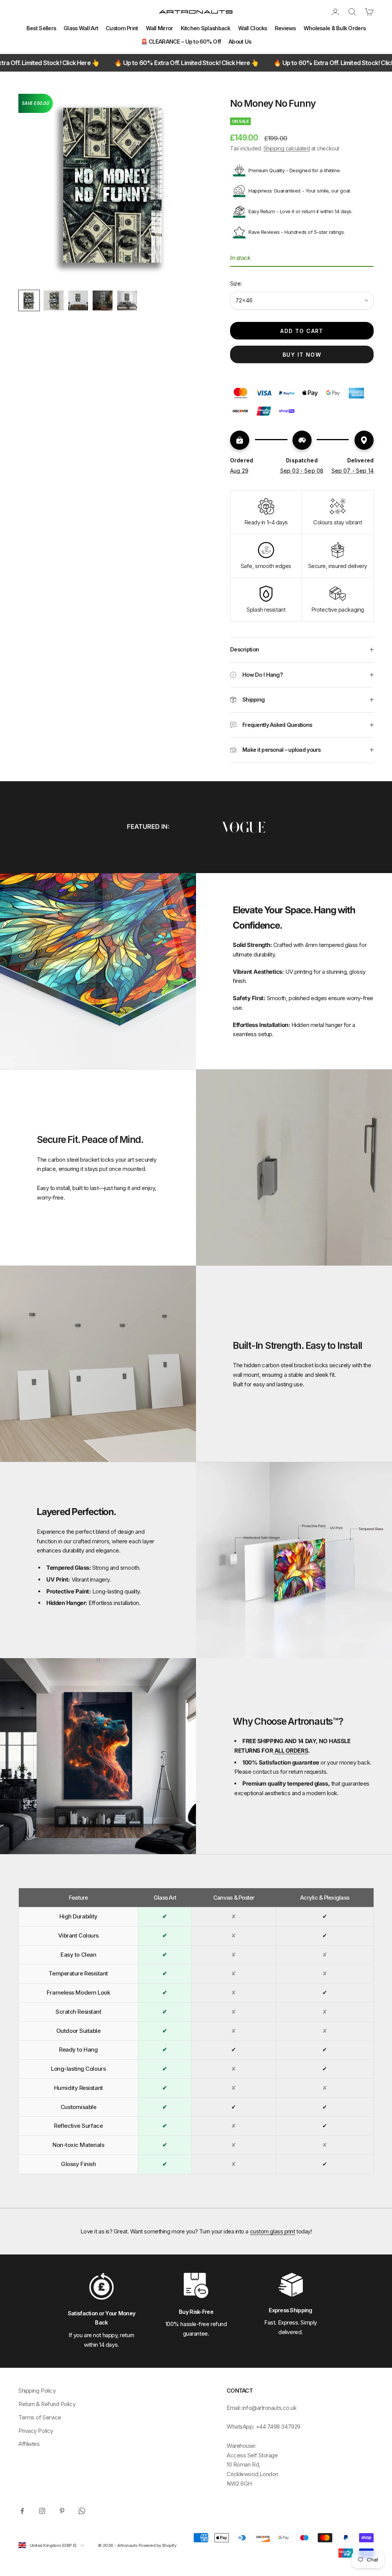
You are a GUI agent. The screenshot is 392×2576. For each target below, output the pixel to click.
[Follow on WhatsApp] (82, 2511)
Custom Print (122, 28)
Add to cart (302, 331)
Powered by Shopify (157, 2545)
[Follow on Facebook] (22, 2511)
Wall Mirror (159, 28)
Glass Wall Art (81, 28)
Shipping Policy (37, 2391)
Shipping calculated (287, 148)
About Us (240, 42)
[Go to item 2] (54, 300)
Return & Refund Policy (47, 2404)
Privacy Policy (36, 2431)
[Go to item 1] (29, 300)
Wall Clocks (253, 28)
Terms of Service (40, 2417)
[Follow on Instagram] (42, 2511)
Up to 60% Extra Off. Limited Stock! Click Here (114, 63)
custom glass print (273, 2231)
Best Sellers (41, 28)
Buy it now (302, 355)
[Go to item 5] (127, 300)
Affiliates (29, 2444)
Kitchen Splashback (206, 28)
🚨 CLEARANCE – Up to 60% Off (181, 42)
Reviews (285, 28)
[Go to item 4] (103, 300)
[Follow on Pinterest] (62, 2511)
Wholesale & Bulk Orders (335, 28)
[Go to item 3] (78, 300)
